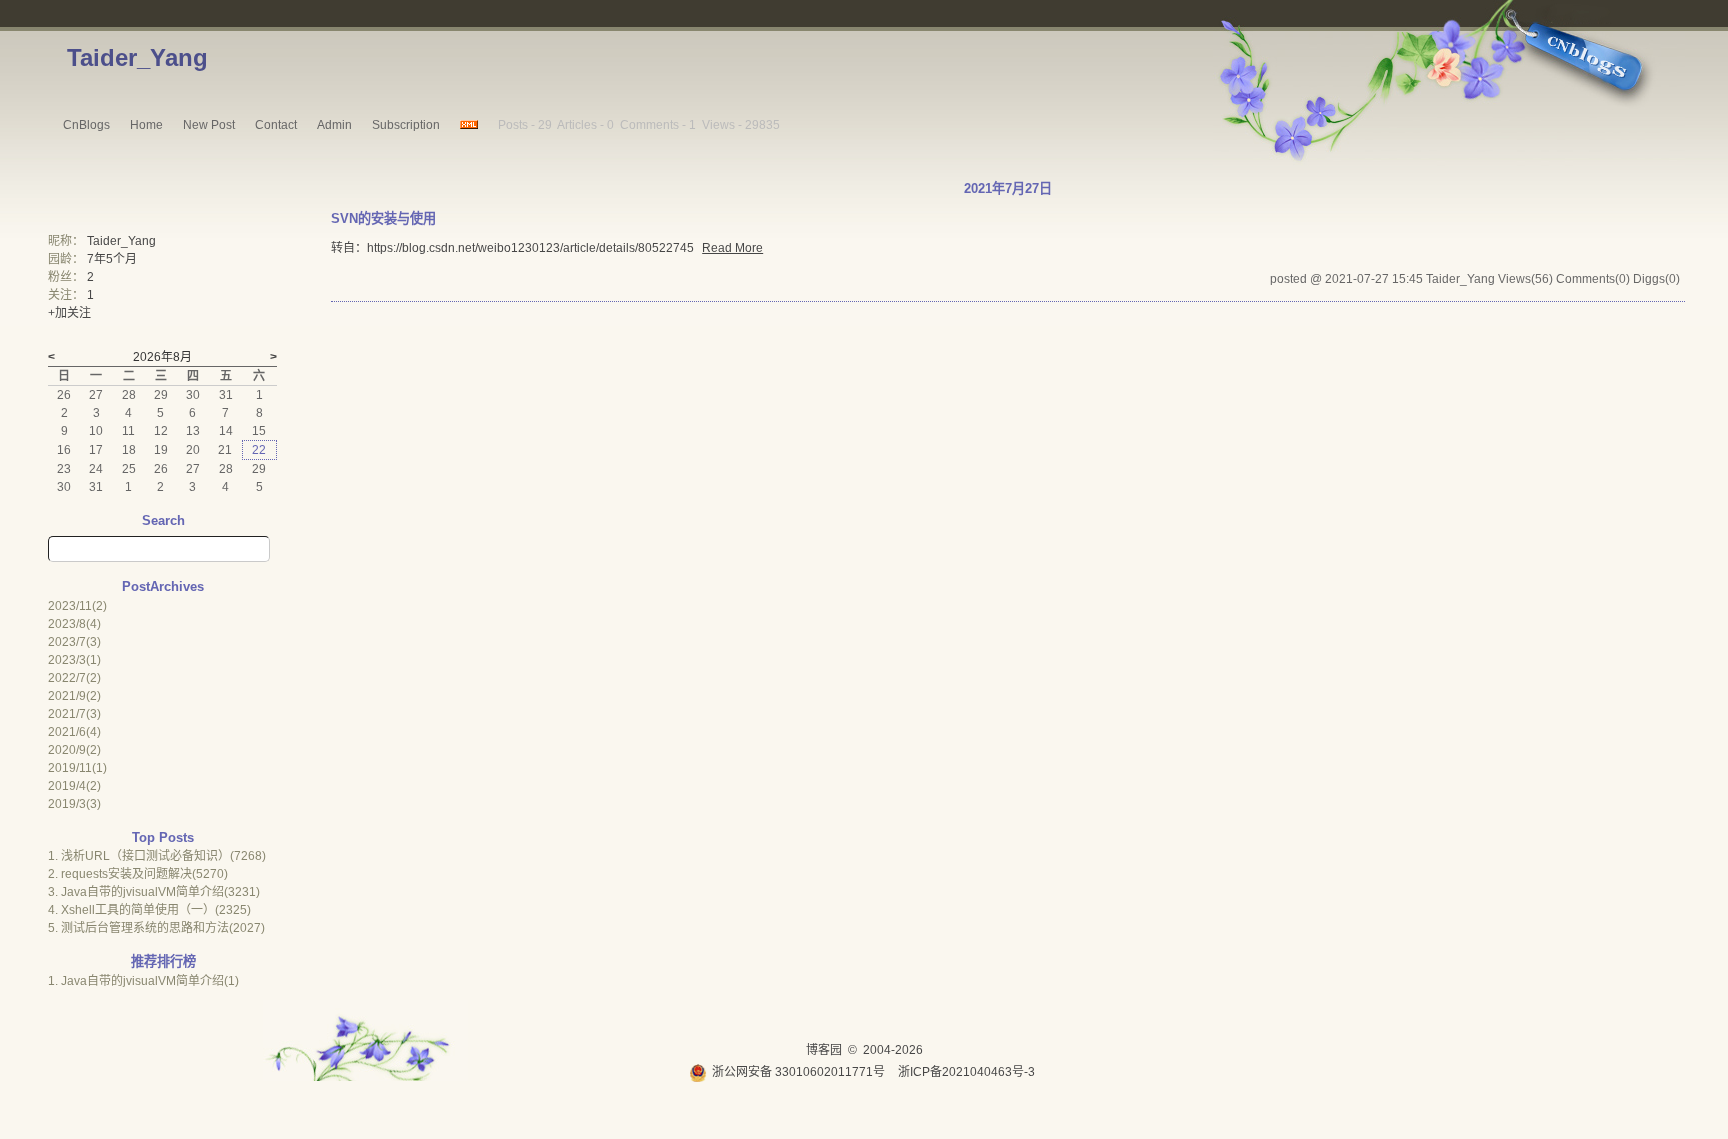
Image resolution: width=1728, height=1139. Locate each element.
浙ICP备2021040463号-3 (966, 1072)
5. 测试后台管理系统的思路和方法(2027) (156, 928)
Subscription (406, 125)
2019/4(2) (74, 786)
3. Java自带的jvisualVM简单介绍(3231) (154, 892)
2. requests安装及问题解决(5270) (138, 874)
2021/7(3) (74, 714)
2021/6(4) (74, 732)
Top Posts (163, 837)
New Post (209, 125)
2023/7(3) (74, 642)
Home (146, 125)
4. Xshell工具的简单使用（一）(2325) (149, 910)
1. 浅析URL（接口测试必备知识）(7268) (157, 856)
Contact (276, 125)
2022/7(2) (74, 678)
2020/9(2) (74, 750)
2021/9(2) (74, 696)
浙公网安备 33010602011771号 (798, 1072)
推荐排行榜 (163, 961)
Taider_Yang (137, 57)
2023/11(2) (77, 606)
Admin (334, 125)
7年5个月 (112, 259)
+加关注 (69, 313)
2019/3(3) (74, 804)
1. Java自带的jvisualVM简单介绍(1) (143, 981)
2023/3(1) (74, 660)
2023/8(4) (74, 624)
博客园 (824, 1050)
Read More (732, 248)
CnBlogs (86, 125)
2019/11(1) (77, 768)
